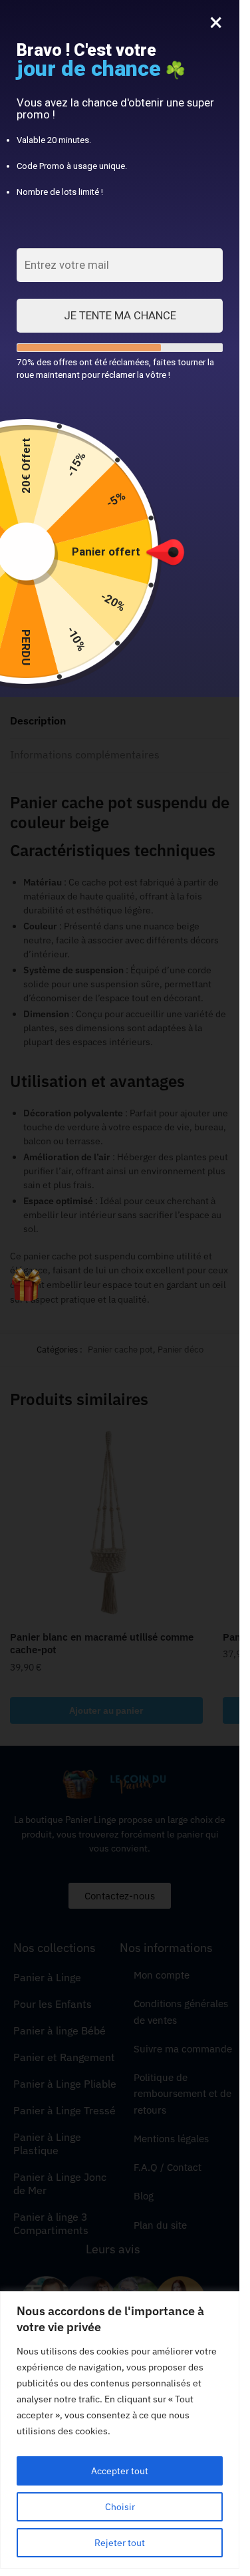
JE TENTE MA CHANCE (120, 315)
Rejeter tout (120, 2543)
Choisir (120, 2507)
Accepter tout (120, 2471)
